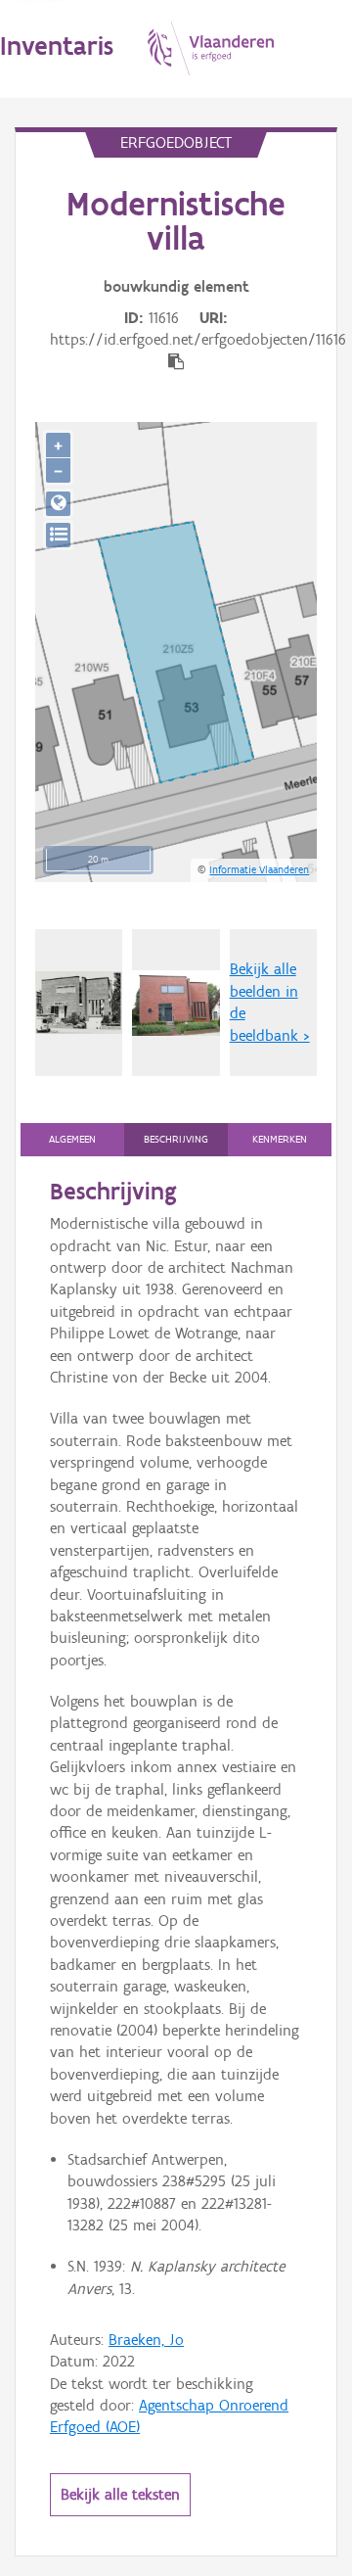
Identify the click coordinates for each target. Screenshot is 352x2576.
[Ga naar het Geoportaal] (58, 504)
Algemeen (72, 1139)
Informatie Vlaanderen (259, 869)
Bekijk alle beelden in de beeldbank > (270, 1002)
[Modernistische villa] (79, 1002)
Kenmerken (280, 1139)
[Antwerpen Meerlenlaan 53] (176, 1003)
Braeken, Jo (146, 2340)
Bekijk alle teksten (120, 2494)
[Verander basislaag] (58, 535)
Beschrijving (176, 1139)
